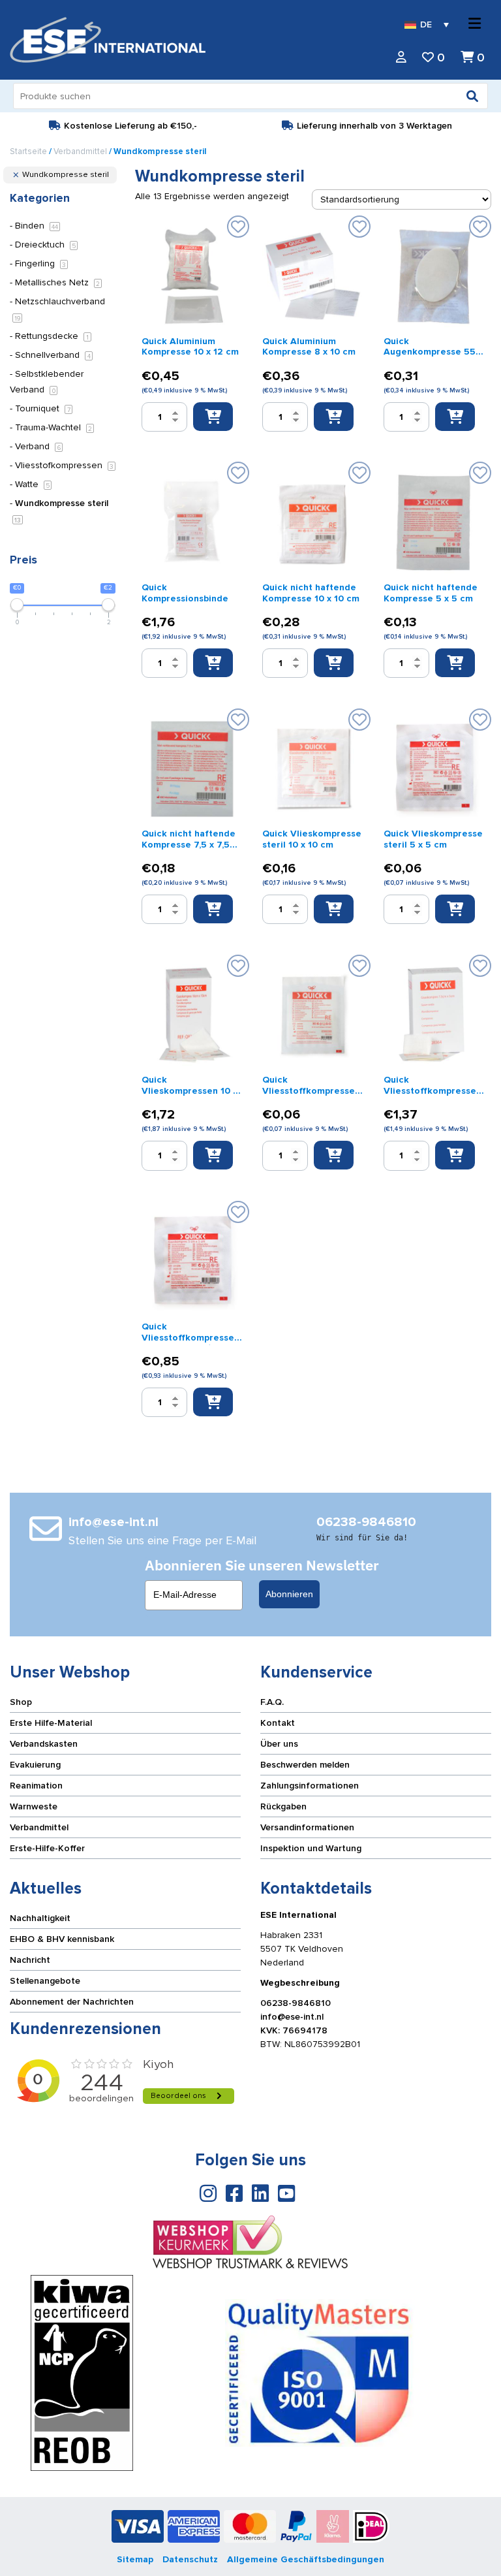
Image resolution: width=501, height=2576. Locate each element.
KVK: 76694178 (294, 2030)
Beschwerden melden (305, 1765)
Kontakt (278, 1723)
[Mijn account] (401, 58)
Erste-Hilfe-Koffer (47, 1848)
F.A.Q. (272, 1702)
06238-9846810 (296, 2003)
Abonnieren (289, 1594)
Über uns (279, 1744)
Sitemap (135, 2559)
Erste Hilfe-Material (51, 1723)
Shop (21, 1702)
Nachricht (30, 1960)
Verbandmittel (80, 151)
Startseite (28, 151)
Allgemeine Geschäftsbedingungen (306, 2559)
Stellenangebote (45, 1981)
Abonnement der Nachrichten (72, 2002)
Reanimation (36, 1786)
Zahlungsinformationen (310, 1786)
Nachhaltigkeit (40, 1918)
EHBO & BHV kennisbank (62, 1939)
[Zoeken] (472, 96)
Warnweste (34, 1806)
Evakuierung (35, 1765)
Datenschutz (190, 2559)
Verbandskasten (44, 1744)
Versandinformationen (307, 1827)
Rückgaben (283, 1806)
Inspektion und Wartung (311, 1848)
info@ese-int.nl (292, 2017)
